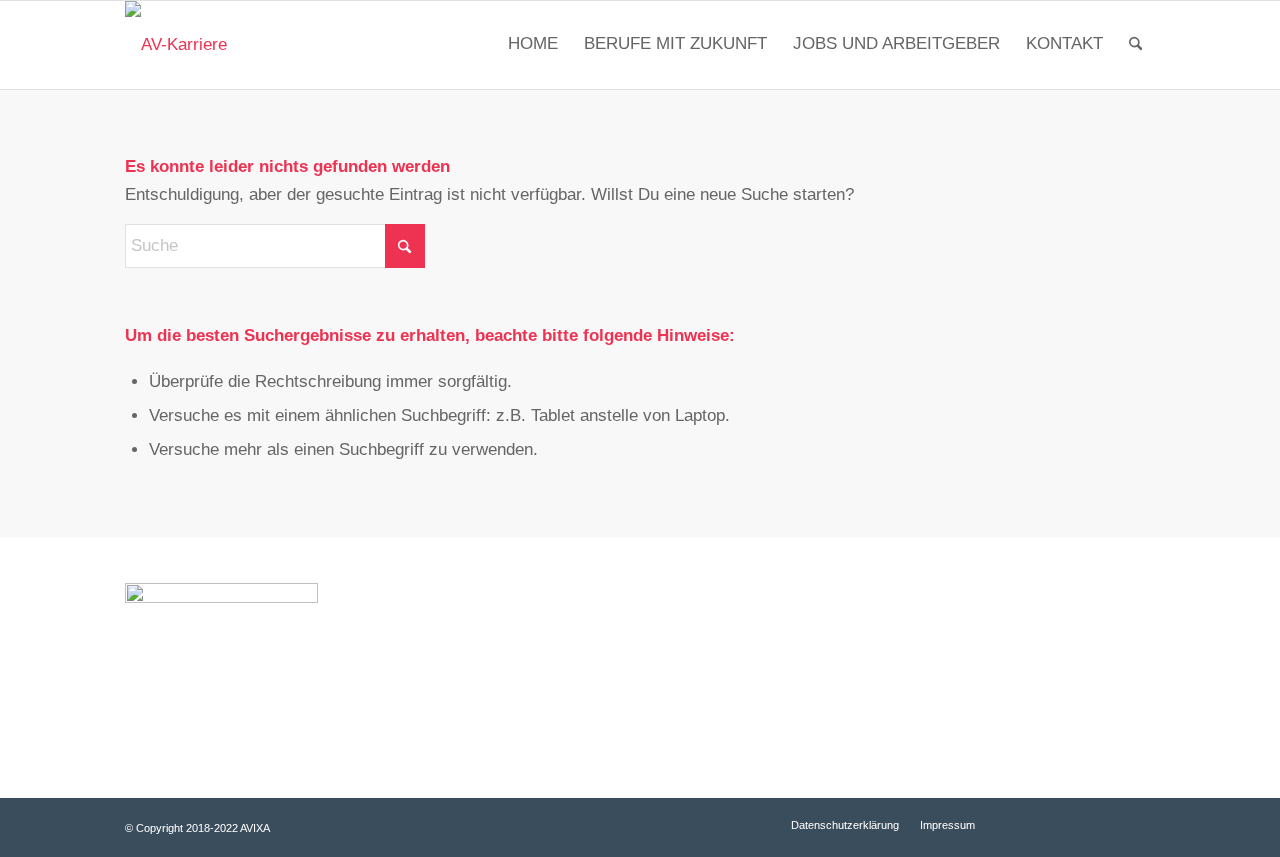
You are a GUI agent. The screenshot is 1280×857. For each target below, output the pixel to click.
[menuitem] (533, 45)
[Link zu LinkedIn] (1110, 824)
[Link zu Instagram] (1140, 824)
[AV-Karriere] (176, 45)
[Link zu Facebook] (1050, 824)
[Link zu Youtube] (1080, 824)
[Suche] (1135, 45)
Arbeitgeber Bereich (1015, 641)
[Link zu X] (1020, 824)
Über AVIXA (713, 673)
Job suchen (712, 641)
